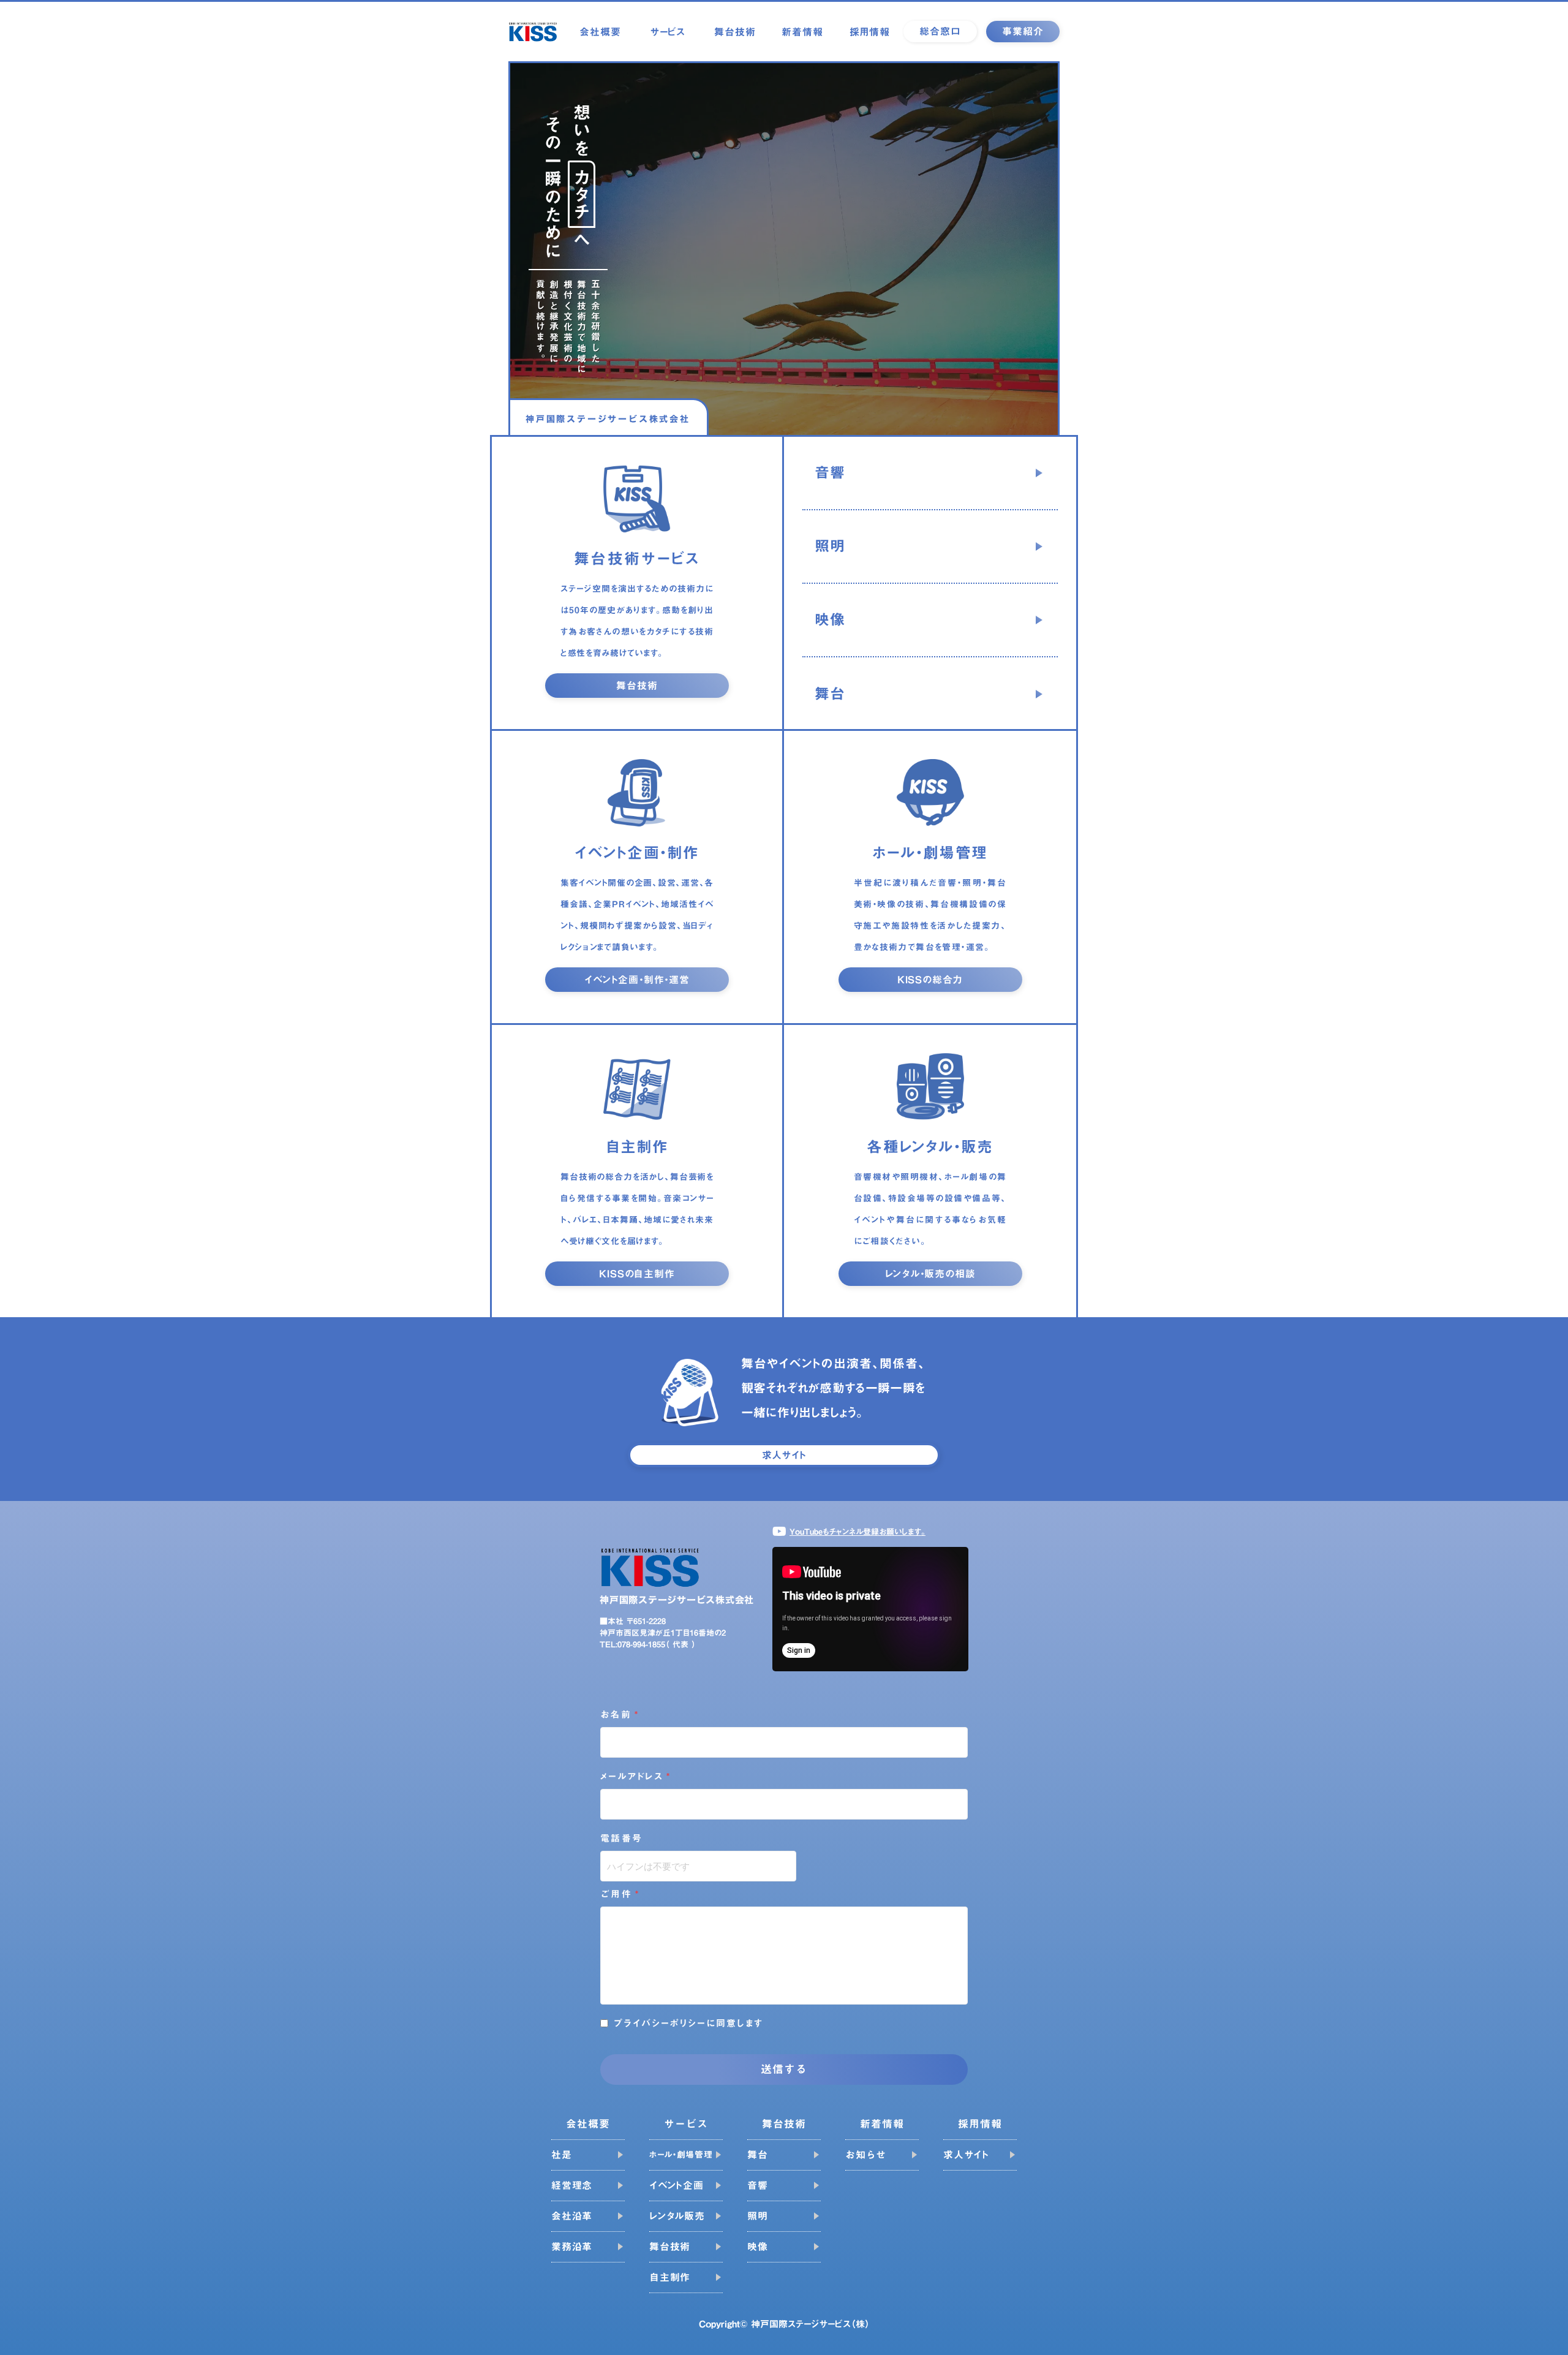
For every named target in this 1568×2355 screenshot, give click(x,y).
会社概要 (600, 32)
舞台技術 (735, 32)
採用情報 (870, 32)
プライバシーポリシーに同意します (689, 2023)
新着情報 (802, 32)
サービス (668, 32)
